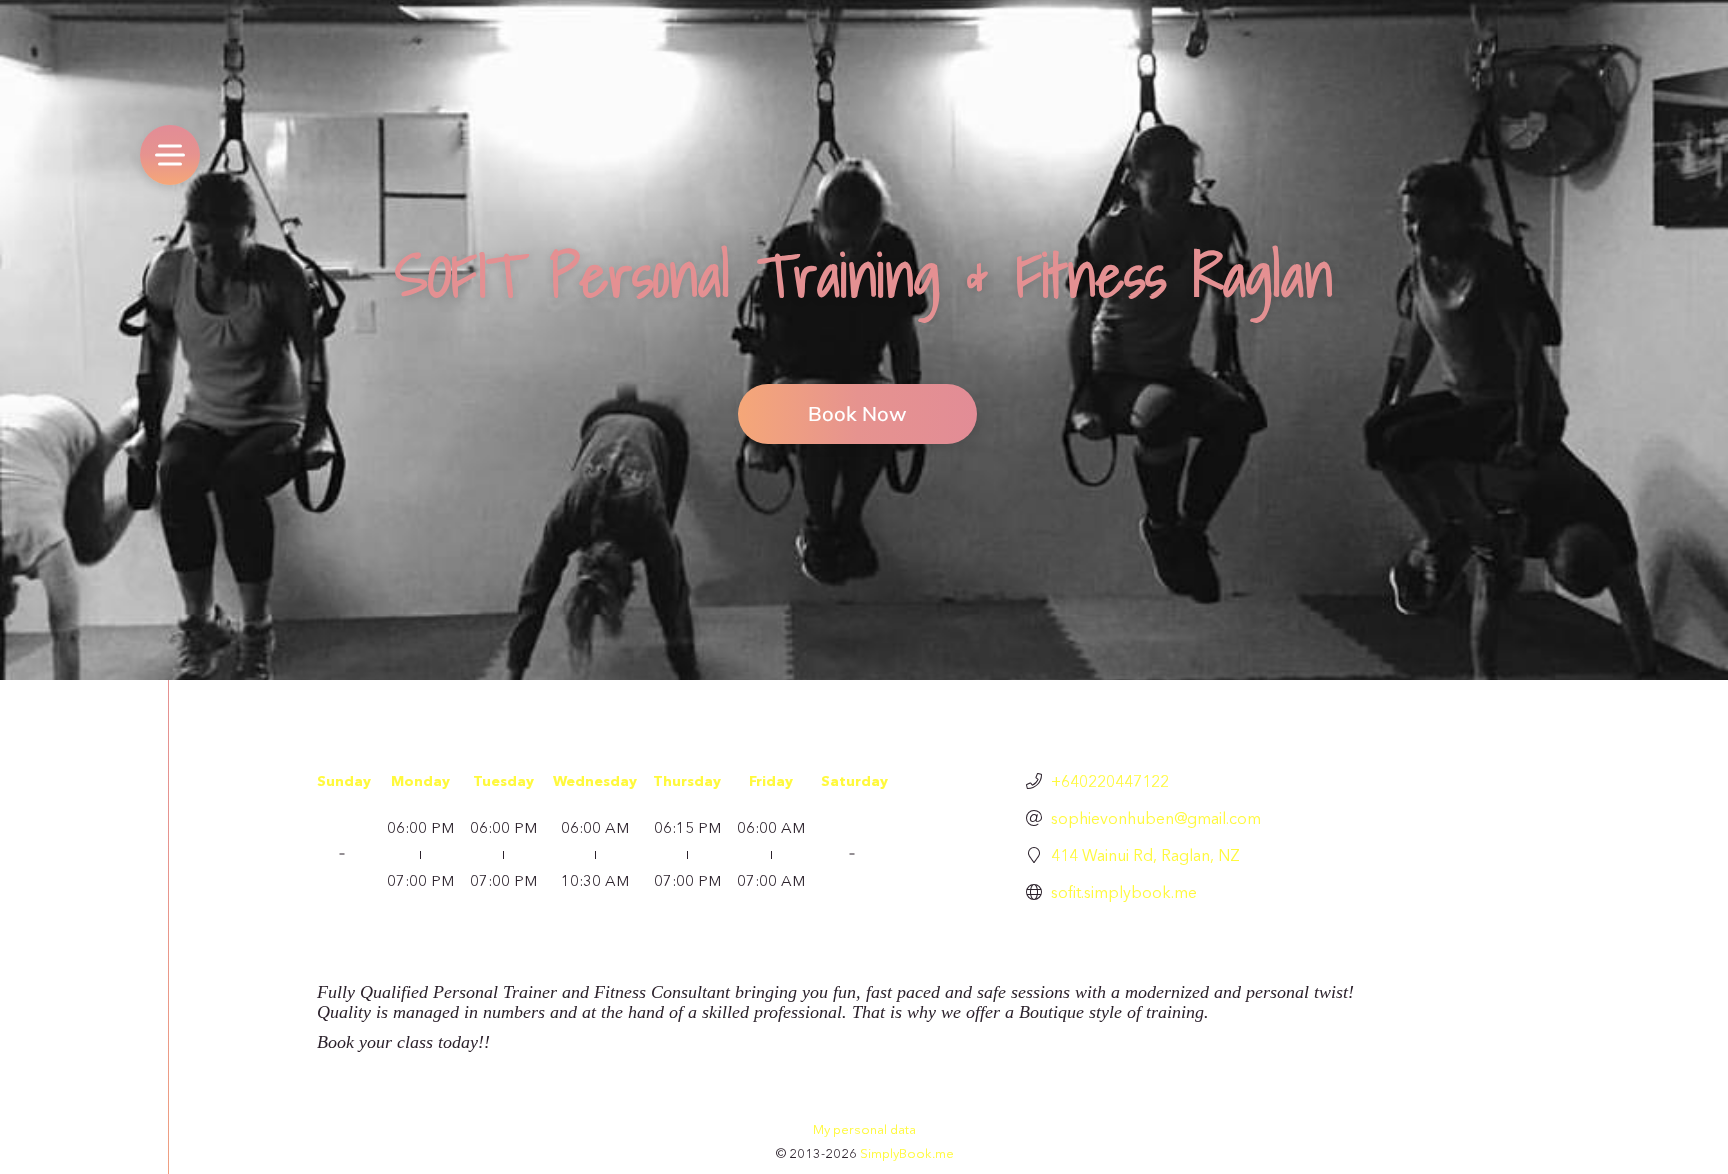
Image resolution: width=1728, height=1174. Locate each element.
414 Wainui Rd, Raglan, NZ (1145, 855)
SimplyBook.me (907, 1153)
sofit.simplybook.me (1124, 892)
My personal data (864, 1129)
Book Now (857, 413)
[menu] (170, 155)
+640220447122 (1110, 781)
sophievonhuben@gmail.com (1156, 818)
